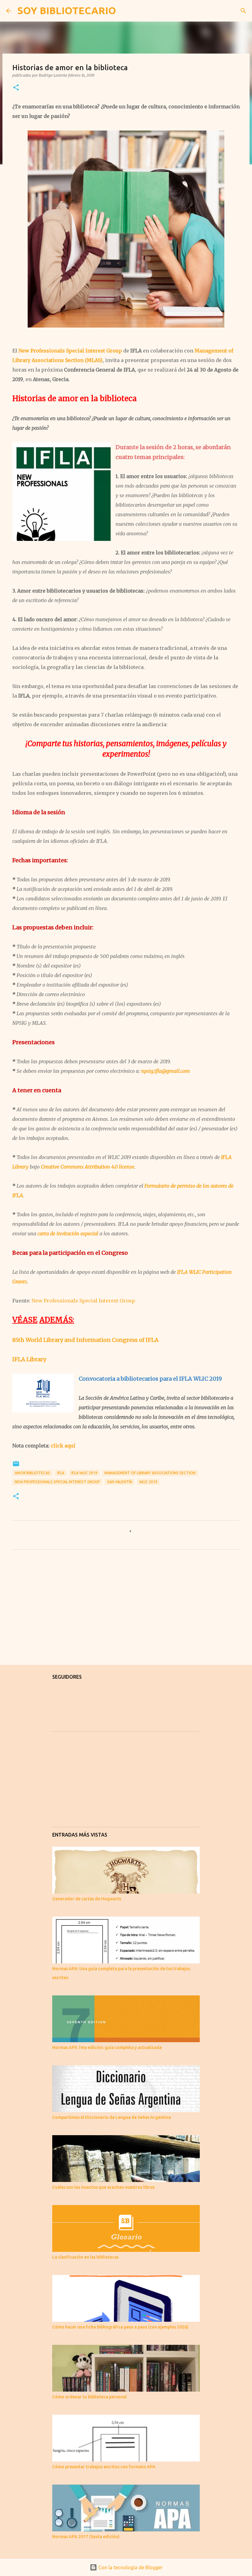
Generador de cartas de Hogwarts (87, 1899)
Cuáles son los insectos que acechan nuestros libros (103, 2187)
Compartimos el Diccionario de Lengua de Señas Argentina (112, 2117)
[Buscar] (125, 11)
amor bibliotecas (32, 1473)
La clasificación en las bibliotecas (85, 2257)
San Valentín (120, 1482)
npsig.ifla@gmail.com (165, 1071)
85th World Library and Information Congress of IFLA (85, 1340)
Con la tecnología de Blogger (130, 2567)
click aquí (63, 1446)
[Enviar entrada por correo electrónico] (16, 1466)
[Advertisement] (126, 1612)
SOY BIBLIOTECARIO (67, 10)
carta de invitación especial (68, 1234)
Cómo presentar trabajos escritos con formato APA (104, 2467)
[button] (16, 88)
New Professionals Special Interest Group (70, 351)
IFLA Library (29, 1359)
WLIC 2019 (148, 1482)
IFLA (61, 1473)
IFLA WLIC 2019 (84, 1473)
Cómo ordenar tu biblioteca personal (89, 2397)
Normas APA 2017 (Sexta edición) (86, 2537)
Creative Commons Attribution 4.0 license (88, 1167)
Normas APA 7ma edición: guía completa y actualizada (107, 2047)
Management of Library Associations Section (150, 1473)
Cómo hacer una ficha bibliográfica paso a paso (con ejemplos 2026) (120, 2327)
